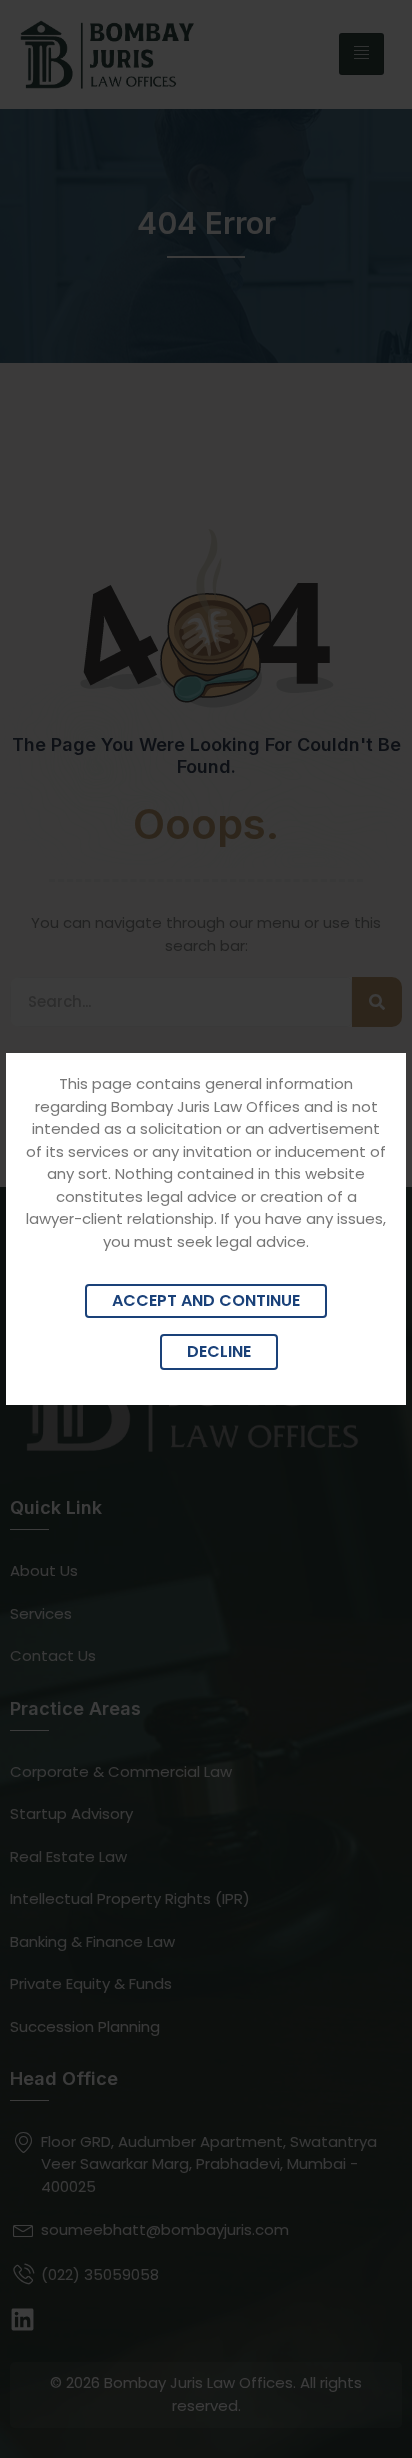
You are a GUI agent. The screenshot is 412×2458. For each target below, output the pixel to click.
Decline (219, 1351)
